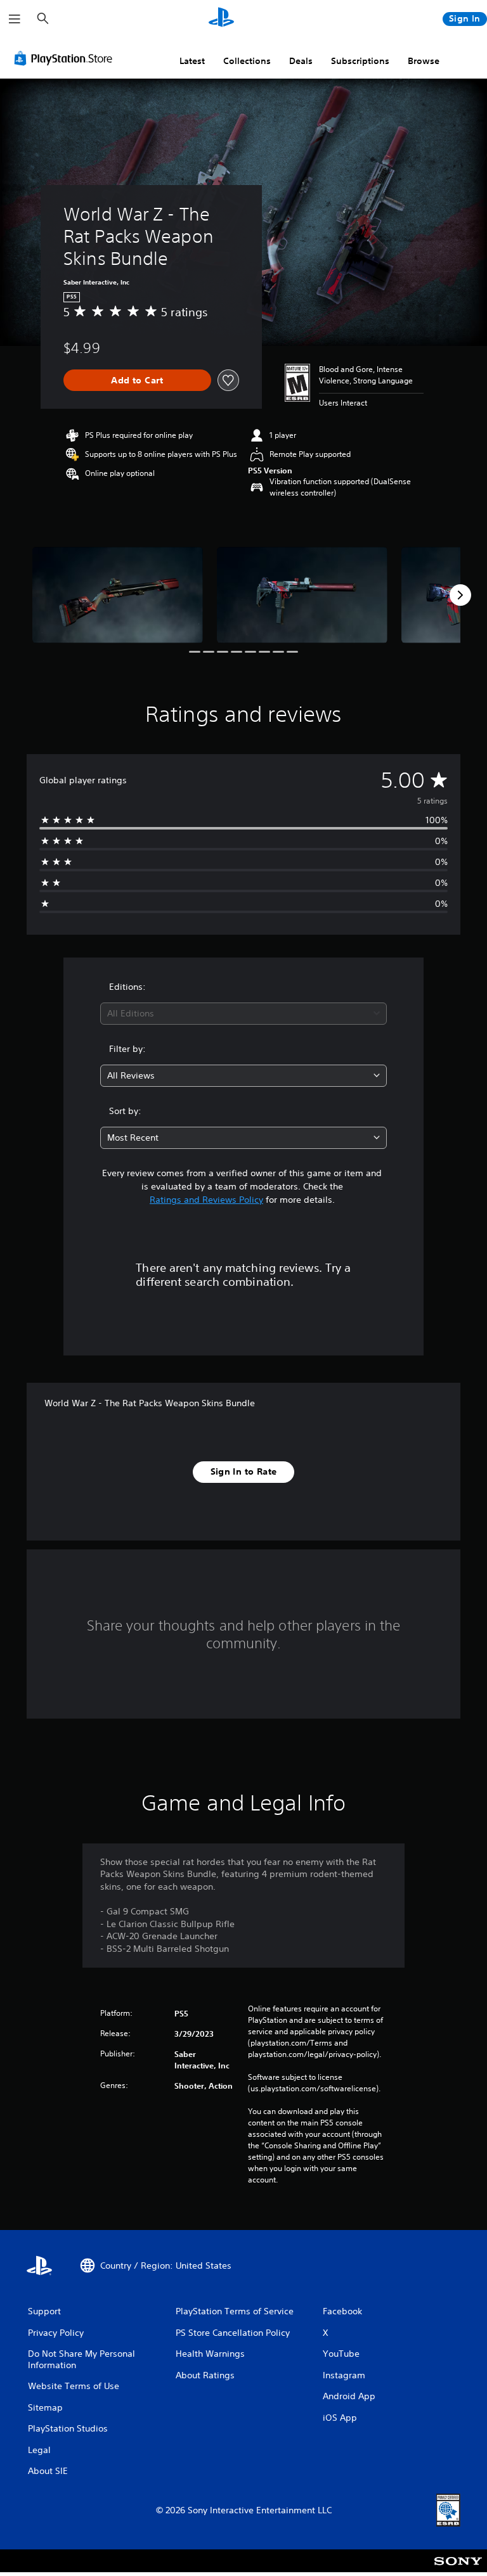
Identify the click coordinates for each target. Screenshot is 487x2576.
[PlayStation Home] (221, 19)
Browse (424, 61)
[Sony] (458, 2569)
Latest (192, 61)
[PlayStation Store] (66, 58)
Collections (247, 61)
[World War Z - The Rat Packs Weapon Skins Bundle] (118, 595)
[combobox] (243, 1014)
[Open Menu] (15, 19)
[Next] (460, 595)
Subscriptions (360, 61)
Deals (301, 61)
